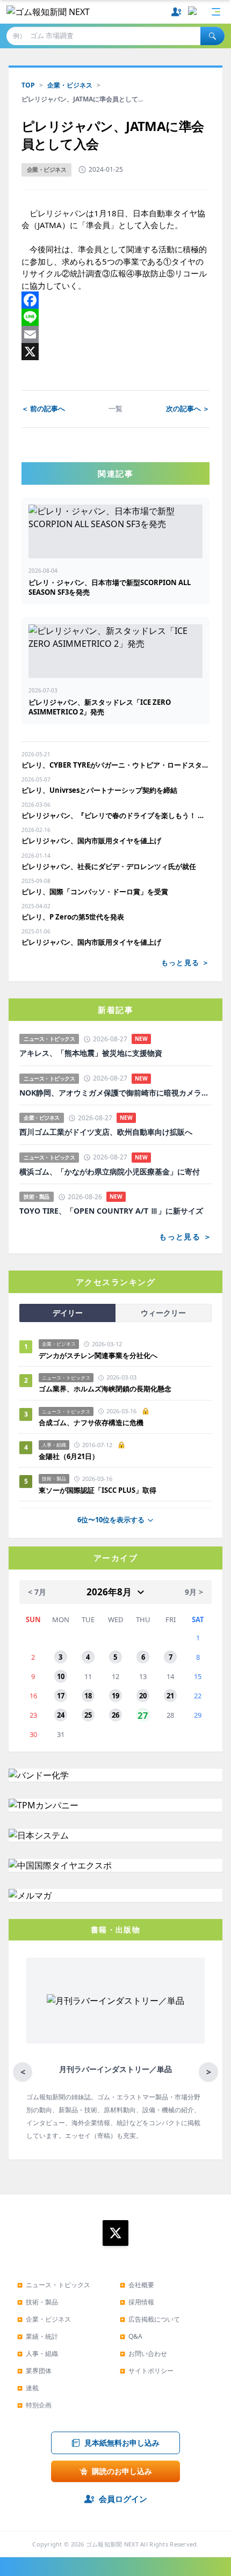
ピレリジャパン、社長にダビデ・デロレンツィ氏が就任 (109, 866)
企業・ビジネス (70, 85)
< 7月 (37, 1592)
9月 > (194, 1592)
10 (61, 1676)
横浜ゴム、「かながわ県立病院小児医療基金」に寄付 (110, 1172)
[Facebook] (115, 300)
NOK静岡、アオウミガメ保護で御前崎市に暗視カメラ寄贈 (115, 1093)
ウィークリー (163, 1313)
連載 (28, 2388)
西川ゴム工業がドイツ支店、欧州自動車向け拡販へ (106, 1132)
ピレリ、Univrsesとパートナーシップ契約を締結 (99, 790)
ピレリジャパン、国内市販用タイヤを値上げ (91, 841)
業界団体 (34, 2371)
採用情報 (137, 2302)
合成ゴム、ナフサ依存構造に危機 (91, 1422)
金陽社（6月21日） (69, 1456)
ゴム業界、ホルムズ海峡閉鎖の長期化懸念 (109, 1389)
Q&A (131, 2336)
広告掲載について (150, 2319)
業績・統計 (38, 2336)
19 (115, 1696)
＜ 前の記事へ (43, 408)
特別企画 (34, 2405)
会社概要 (137, 2285)
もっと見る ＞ (185, 962)
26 (115, 1715)
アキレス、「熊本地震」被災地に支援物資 (91, 1053)
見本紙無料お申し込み (122, 2443)
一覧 (115, 408)
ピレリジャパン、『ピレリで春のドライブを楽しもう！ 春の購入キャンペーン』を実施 (115, 815)
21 (170, 1696)
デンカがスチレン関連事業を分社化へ (98, 1355)
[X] (115, 352)
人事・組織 (38, 2354)
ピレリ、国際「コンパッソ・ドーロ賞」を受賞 (95, 892)
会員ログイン (123, 2499)
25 (88, 1715)
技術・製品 (38, 2302)
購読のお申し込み (122, 2471)
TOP (28, 85)
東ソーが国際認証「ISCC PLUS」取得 (98, 1490)
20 (143, 1696)
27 (143, 1715)
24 (61, 1715)
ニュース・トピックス (54, 2285)
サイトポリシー (147, 2371)
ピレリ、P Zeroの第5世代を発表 (73, 917)
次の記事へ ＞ (188, 408)
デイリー (68, 1313)
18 (88, 1696)
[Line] (115, 317)
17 (61, 1696)
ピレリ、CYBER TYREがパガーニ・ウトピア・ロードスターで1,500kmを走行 (115, 765)
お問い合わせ (143, 2354)
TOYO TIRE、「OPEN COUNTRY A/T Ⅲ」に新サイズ (111, 1211)
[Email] (115, 334)
